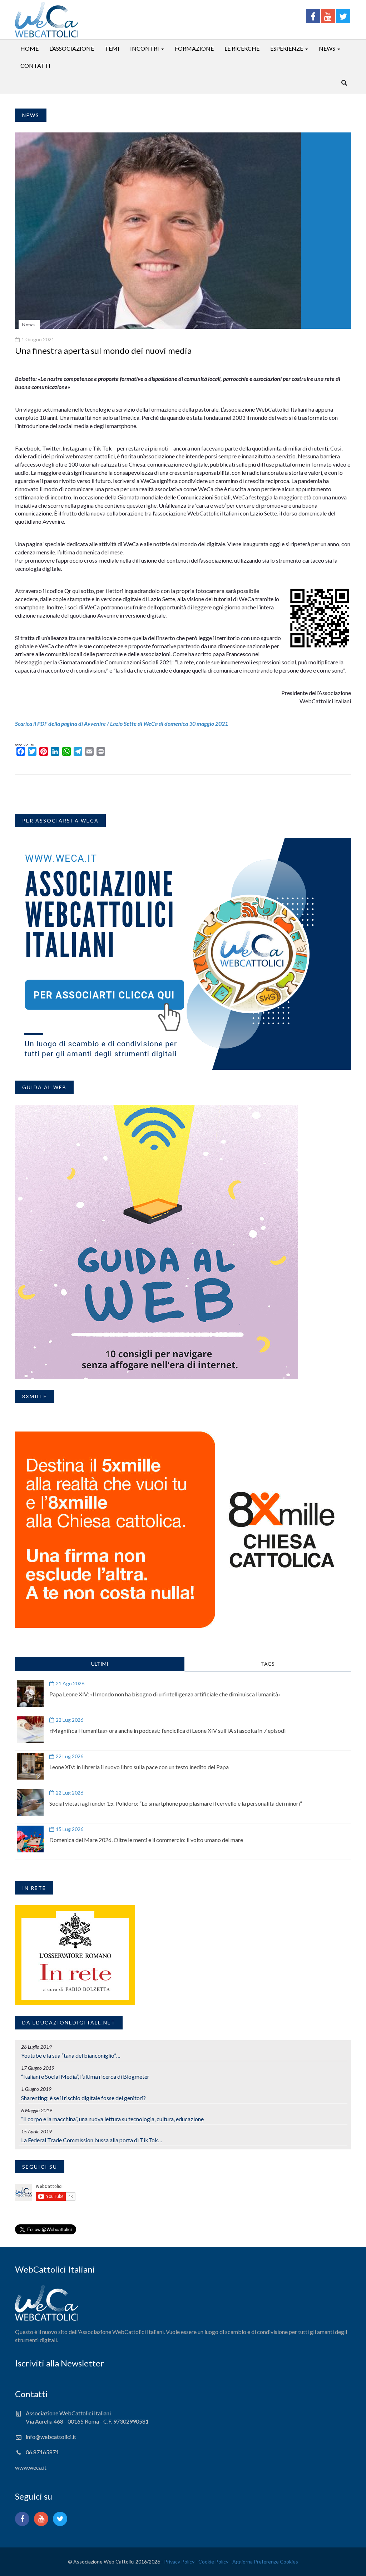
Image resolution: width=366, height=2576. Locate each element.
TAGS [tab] (268, 1664)
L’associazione (72, 48)
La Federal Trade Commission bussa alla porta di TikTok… (92, 2140)
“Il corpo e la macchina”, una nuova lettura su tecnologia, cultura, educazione (112, 2119)
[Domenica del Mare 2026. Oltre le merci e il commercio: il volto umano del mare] (30, 1839)
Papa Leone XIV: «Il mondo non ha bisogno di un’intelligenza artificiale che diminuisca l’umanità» (165, 1694)
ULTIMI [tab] (100, 1664)
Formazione (194, 48)
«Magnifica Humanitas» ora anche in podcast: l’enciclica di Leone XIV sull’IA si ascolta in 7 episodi (167, 1730)
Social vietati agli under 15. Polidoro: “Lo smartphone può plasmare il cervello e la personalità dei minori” (176, 1803)
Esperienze (287, 48)
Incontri (145, 48)
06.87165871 (42, 2452)
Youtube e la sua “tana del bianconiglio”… (71, 2055)
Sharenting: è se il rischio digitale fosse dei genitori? (83, 2098)
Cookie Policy (213, 2562)
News (327, 48)
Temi (112, 48)
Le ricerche (242, 48)
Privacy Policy (179, 2562)
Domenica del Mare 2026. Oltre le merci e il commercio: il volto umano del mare (146, 1840)
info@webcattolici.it (51, 2437)
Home (29, 48)
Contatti (35, 66)
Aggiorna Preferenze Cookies (265, 2562)
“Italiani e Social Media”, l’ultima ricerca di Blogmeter (85, 2076)
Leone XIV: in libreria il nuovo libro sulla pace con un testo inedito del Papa (139, 1767)
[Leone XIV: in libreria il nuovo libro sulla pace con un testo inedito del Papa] (30, 1766)
